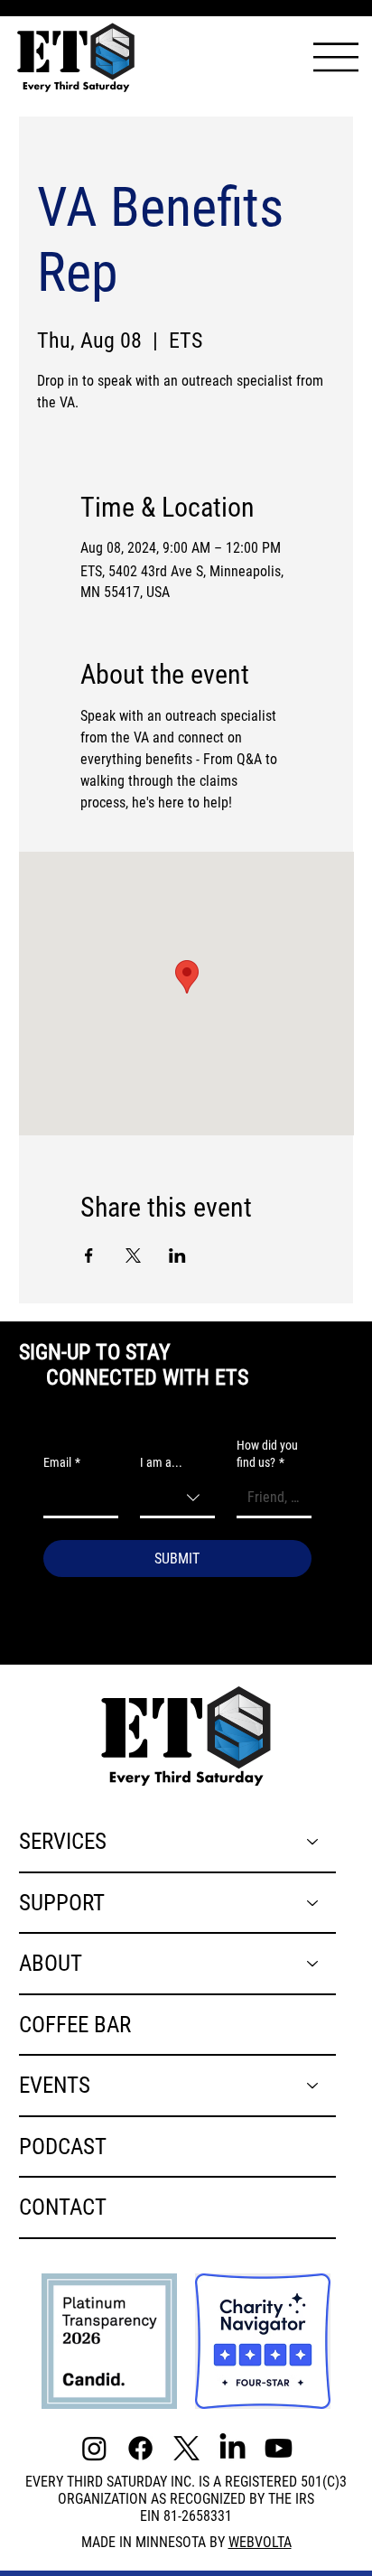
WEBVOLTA (260, 2542)
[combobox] (177, 1499)
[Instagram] (94, 2448)
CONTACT (63, 2207)
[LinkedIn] (232, 2448)
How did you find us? (267, 1454)
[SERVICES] (313, 1842)
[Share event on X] (133, 1255)
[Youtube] (279, 2448)
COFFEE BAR (75, 2024)
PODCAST (63, 2146)
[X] (186, 2448)
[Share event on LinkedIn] (177, 1255)
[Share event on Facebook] (89, 1255)
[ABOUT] (313, 1964)
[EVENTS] (313, 2086)
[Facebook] (140, 2448)
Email (62, 1462)
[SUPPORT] (313, 1903)
